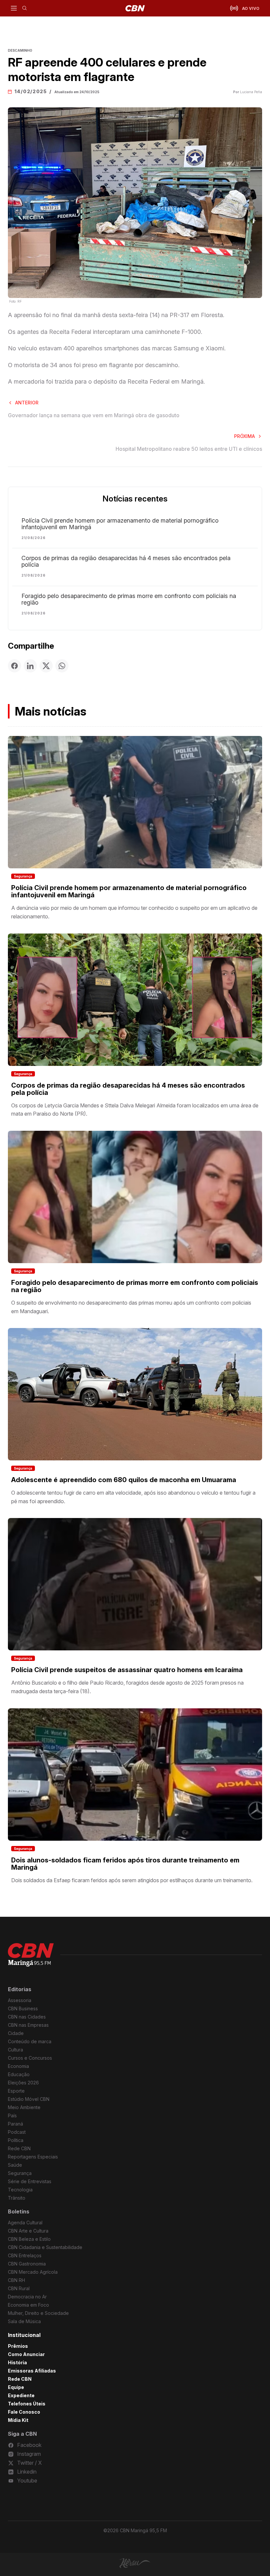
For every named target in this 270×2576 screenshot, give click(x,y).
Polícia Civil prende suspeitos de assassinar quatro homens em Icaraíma (127, 1670)
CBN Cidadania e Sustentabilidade (45, 2247)
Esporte (16, 2091)
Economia (18, 2066)
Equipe (16, 2387)
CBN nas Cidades (27, 2017)
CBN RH (16, 2280)
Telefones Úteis (27, 2404)
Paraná (15, 2124)
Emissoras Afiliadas (32, 2371)
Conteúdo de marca (30, 2041)
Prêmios (18, 2346)
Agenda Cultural (25, 2223)
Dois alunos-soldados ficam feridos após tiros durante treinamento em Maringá (125, 1864)
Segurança (23, 876)
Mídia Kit (18, 2420)
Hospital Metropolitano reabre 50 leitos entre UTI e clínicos (189, 449)
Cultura (15, 2050)
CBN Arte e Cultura (28, 2231)
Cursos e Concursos (30, 2058)
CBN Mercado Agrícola (33, 2272)
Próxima (244, 436)
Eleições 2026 (23, 2083)
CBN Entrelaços (25, 2255)
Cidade (16, 2033)
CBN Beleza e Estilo (29, 2239)
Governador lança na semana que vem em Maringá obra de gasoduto (94, 415)
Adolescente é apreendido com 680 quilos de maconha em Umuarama (124, 1480)
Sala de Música (24, 2321)
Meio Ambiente (24, 2107)
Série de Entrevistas (30, 2181)
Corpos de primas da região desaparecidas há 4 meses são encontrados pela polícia (126, 561)
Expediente (21, 2395)
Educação (19, 2074)
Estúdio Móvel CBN (29, 2099)
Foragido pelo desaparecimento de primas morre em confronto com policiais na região (129, 599)
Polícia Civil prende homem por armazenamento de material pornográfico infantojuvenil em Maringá (120, 524)
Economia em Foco (28, 2305)
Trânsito (17, 2198)
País (12, 2115)
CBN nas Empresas (28, 2025)
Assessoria (20, 2000)
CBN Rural (19, 2288)
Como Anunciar (26, 2354)
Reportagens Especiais (33, 2157)
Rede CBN (19, 2148)
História (17, 2362)
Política (16, 2140)
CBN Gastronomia (27, 2264)
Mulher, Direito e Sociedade (38, 2313)
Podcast (17, 2132)
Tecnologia (20, 2190)
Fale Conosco (24, 2412)
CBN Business (23, 2008)
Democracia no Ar (27, 2297)
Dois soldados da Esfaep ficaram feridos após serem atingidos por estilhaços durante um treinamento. (132, 1880)
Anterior (27, 403)
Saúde (15, 2165)
